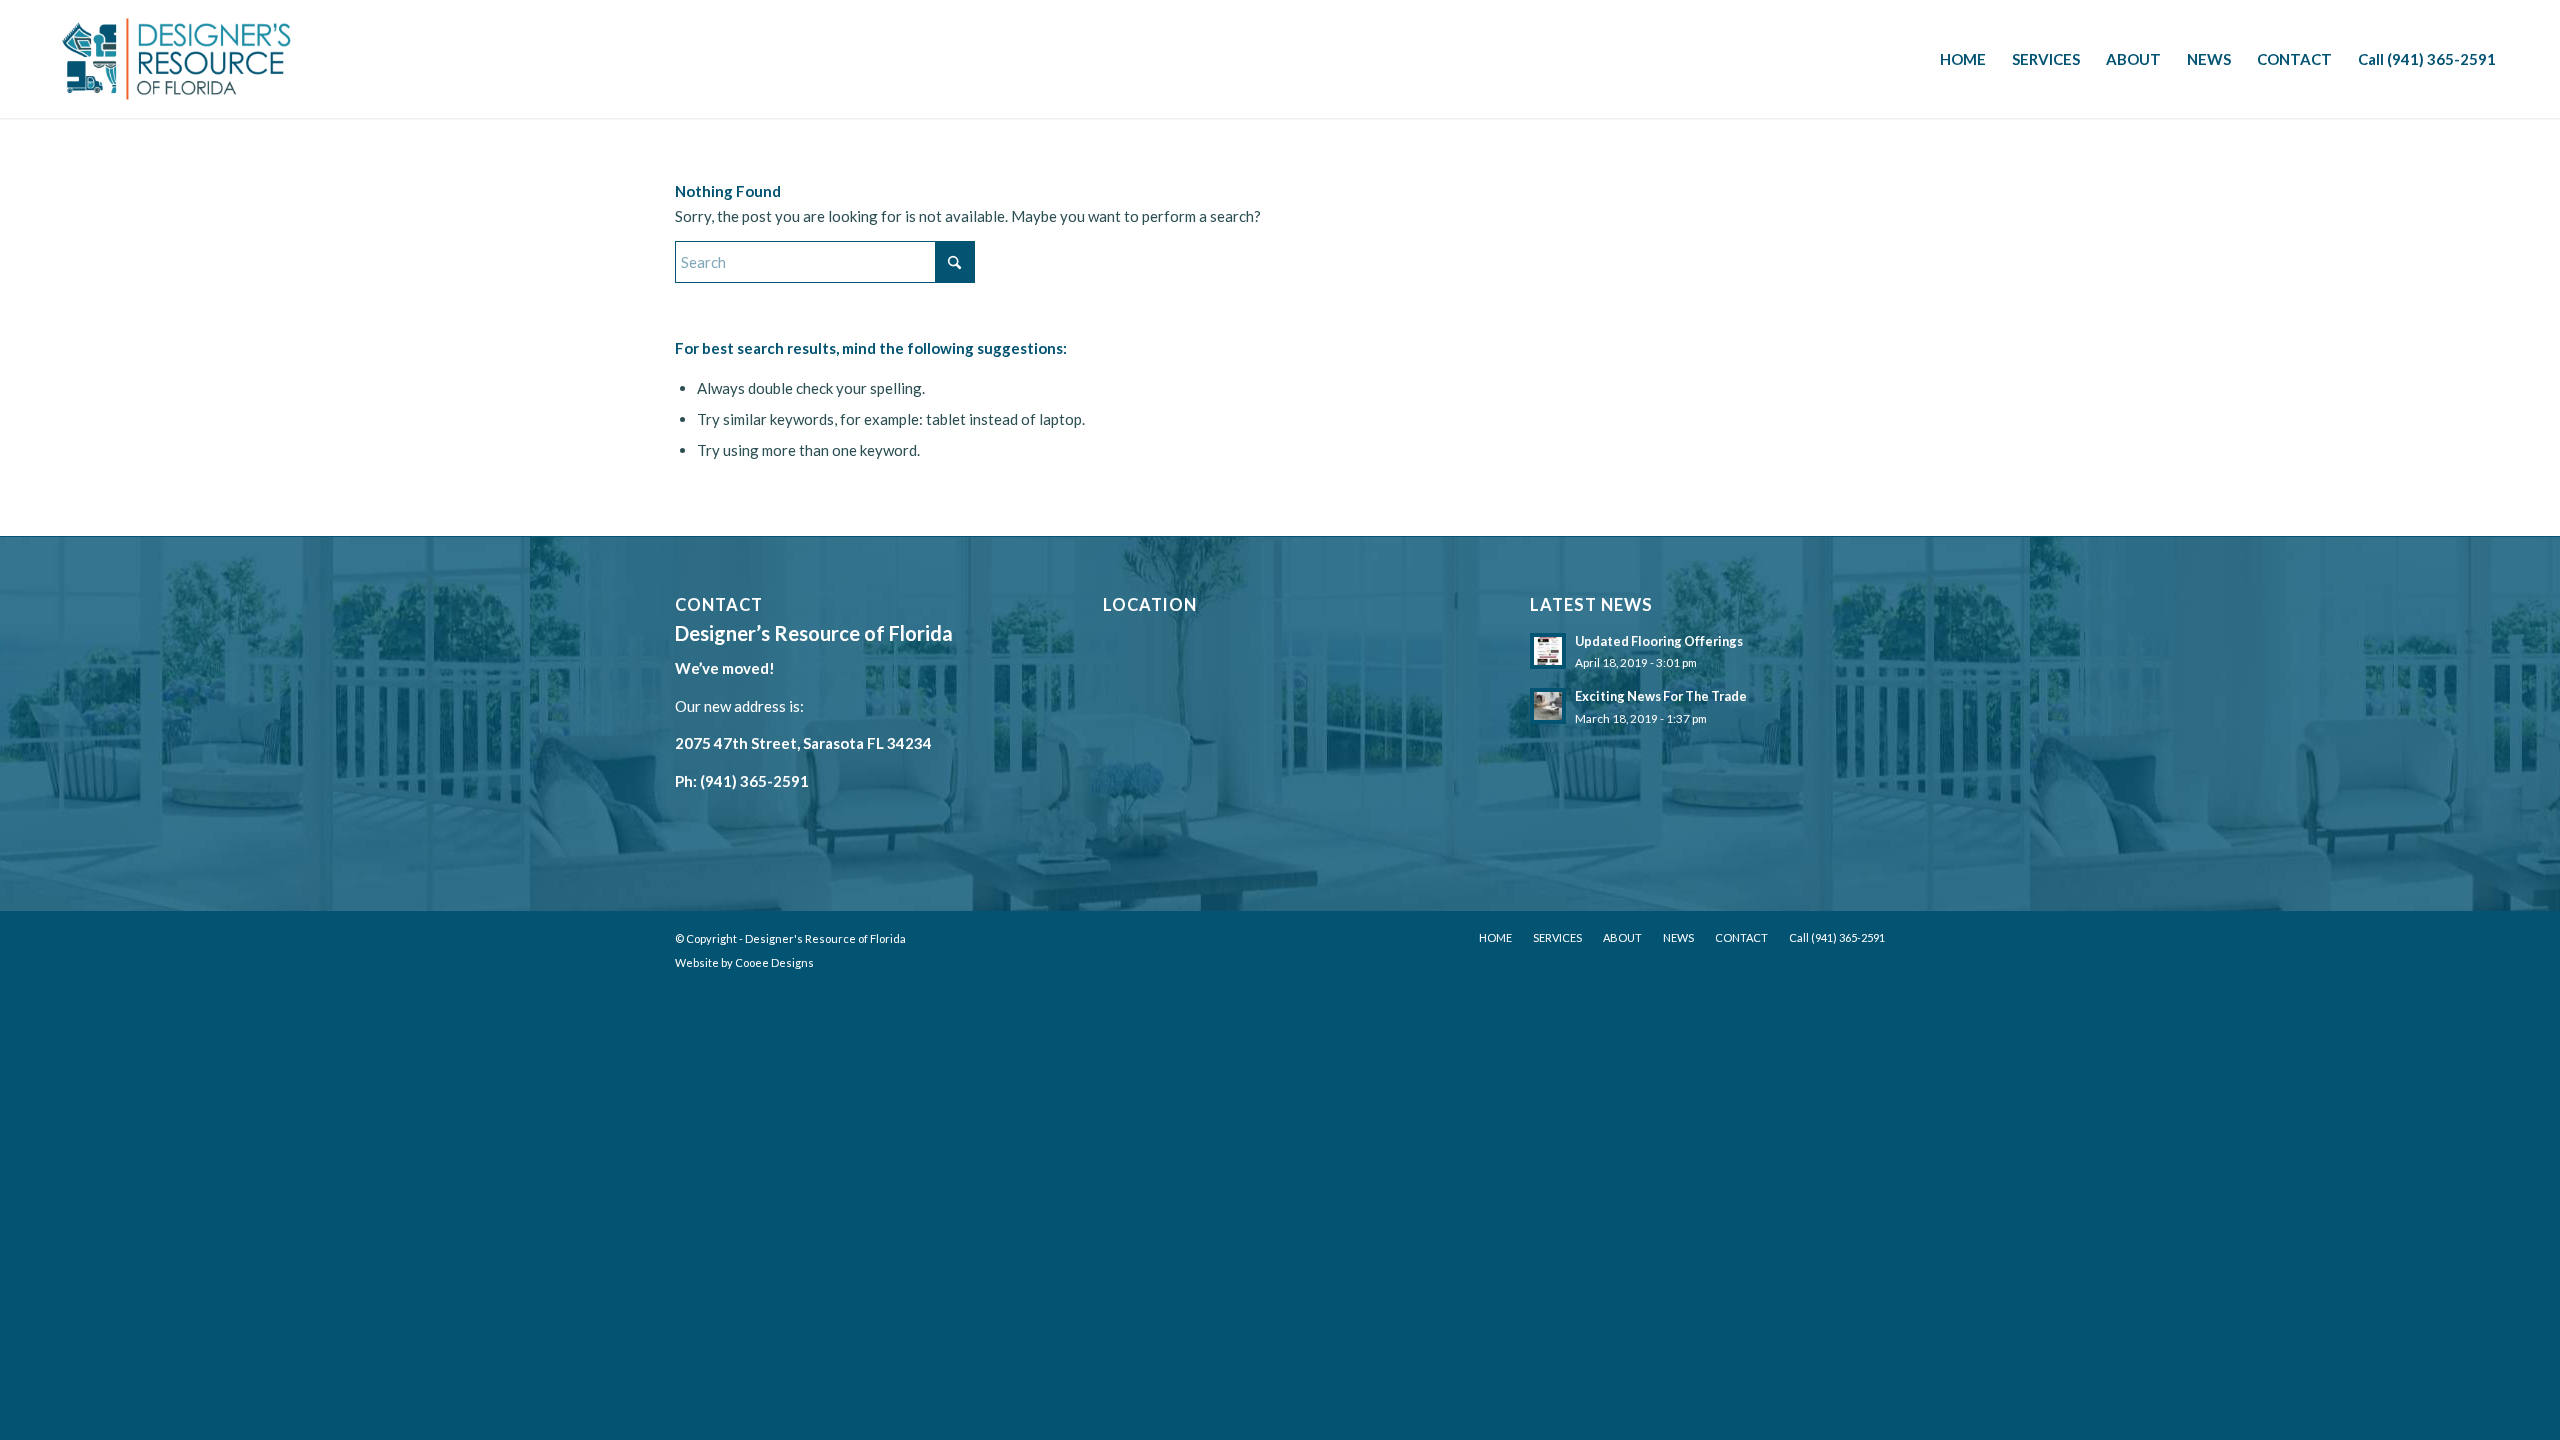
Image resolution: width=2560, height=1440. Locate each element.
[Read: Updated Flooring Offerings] (1548, 651)
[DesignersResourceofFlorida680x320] (176, 59)
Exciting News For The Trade (1661, 696)
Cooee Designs (774, 962)
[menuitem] (1963, 59)
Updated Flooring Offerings (1659, 641)
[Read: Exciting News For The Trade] (1548, 706)
